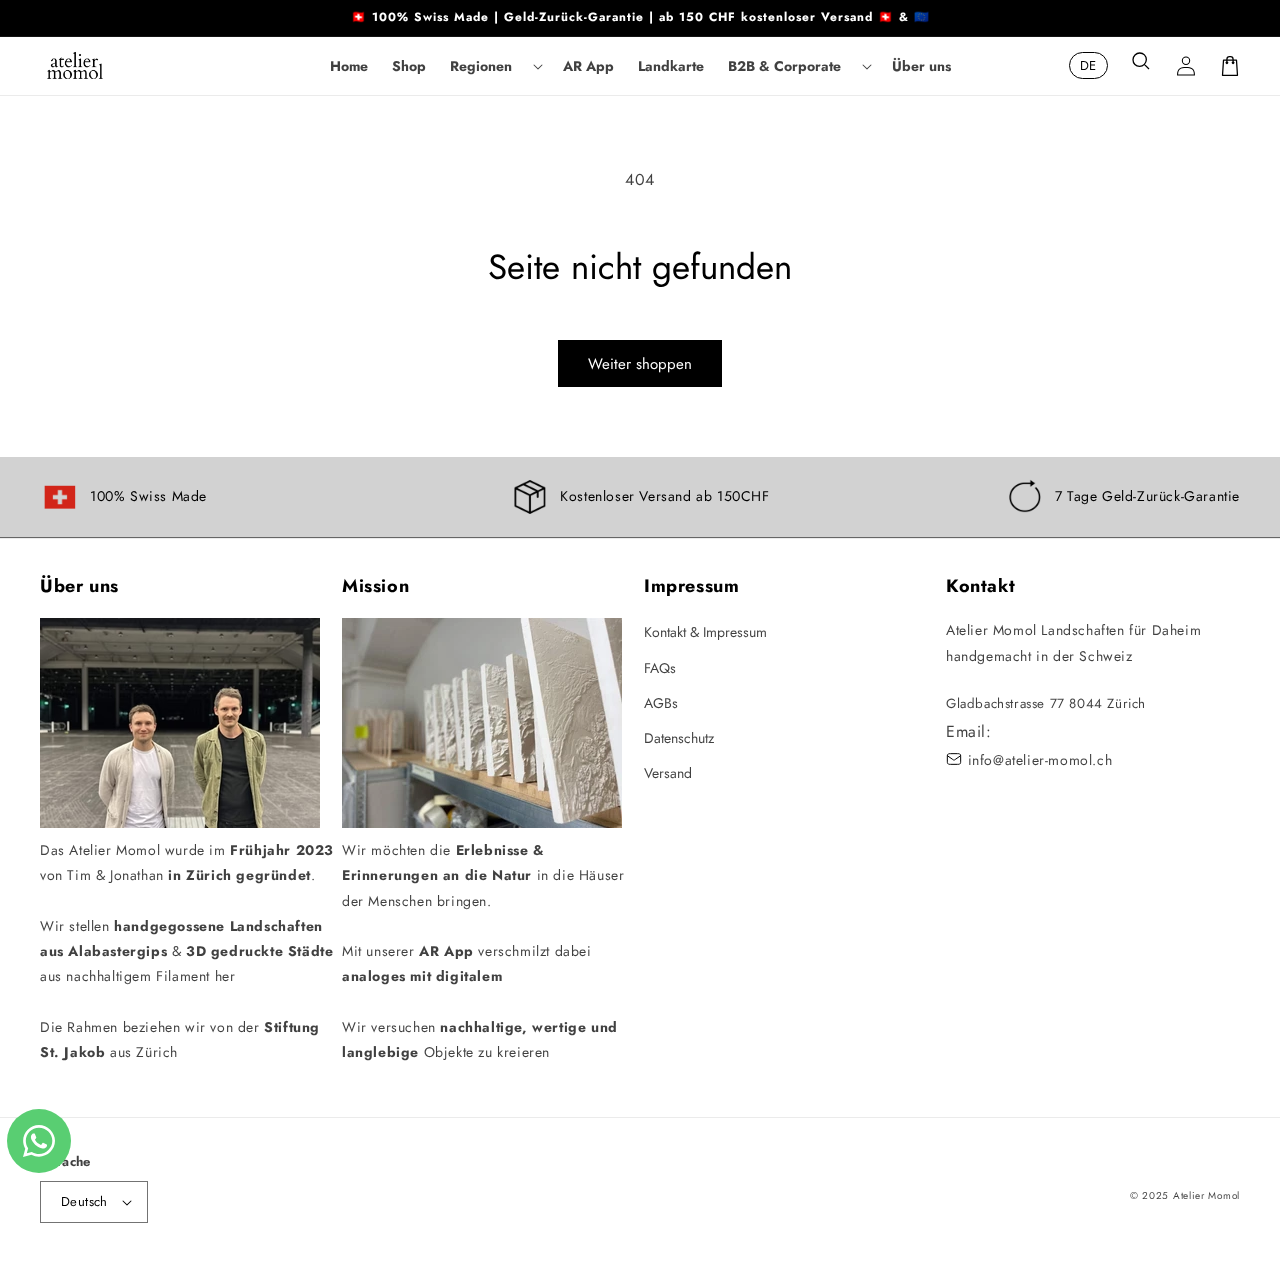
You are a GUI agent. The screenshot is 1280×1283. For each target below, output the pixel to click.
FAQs (660, 668)
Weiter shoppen (640, 364)
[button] (494, 66)
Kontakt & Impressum (705, 632)
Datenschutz (679, 738)
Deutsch (84, 1201)
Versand (668, 773)
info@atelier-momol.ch (1040, 760)
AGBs (661, 703)
